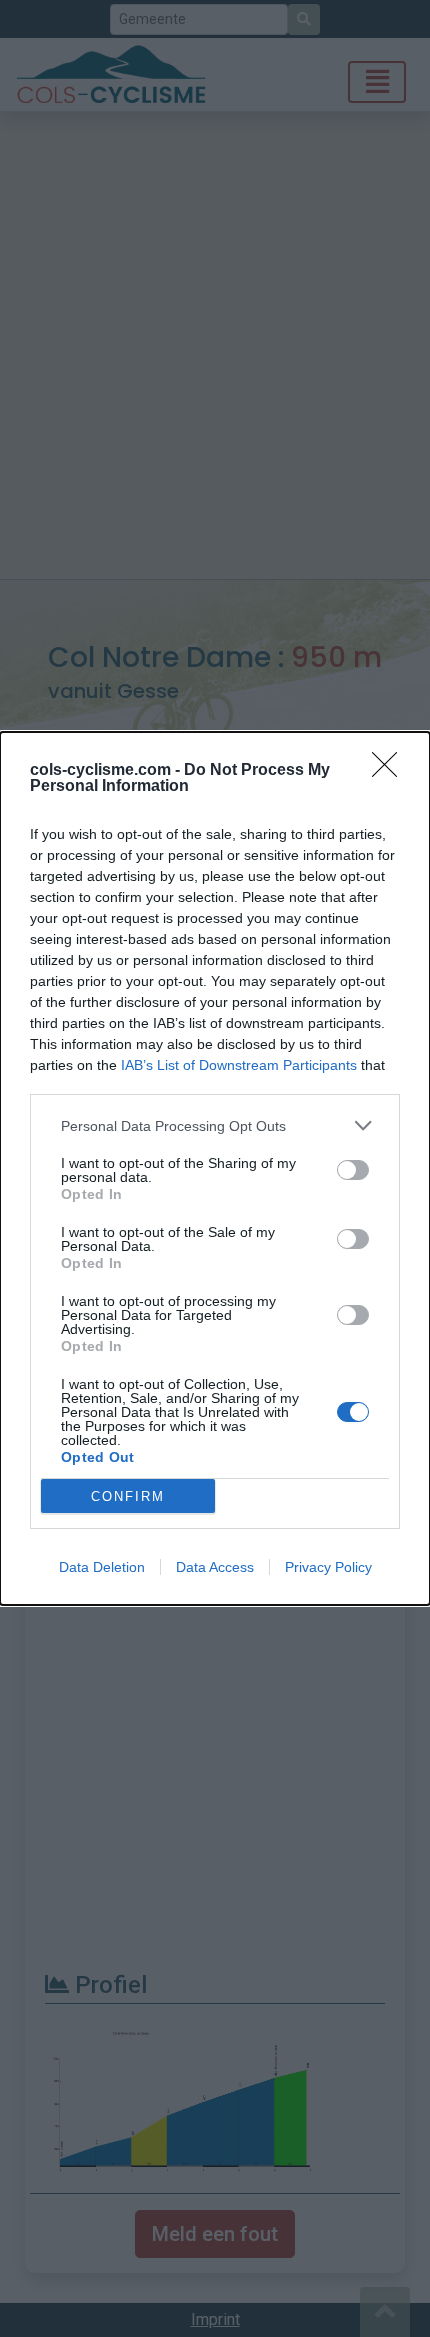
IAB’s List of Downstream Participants (239, 1065)
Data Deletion (102, 1567)
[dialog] (215, 1168)
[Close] (391, 771)
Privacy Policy (328, 1567)
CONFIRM (128, 1496)
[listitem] (215, 1125)
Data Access (215, 1567)
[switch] (353, 1170)
